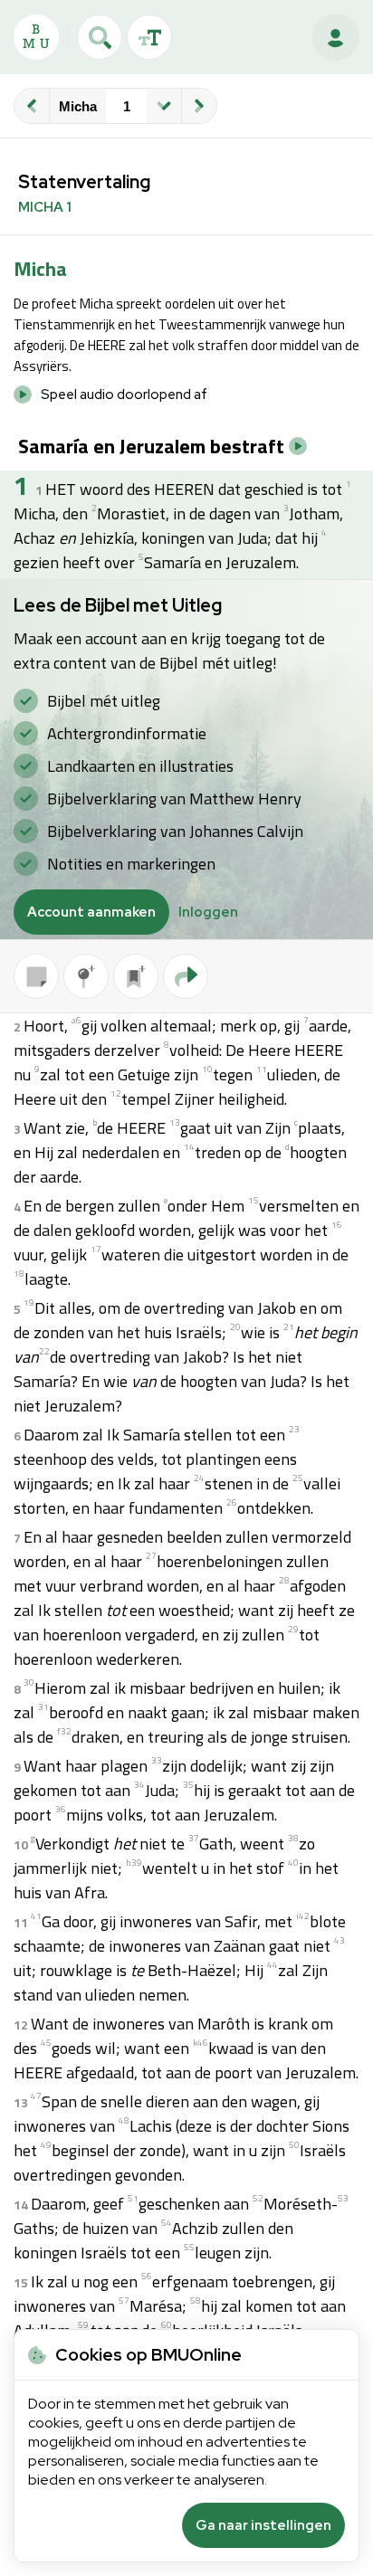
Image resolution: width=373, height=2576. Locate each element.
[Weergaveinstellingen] (149, 37)
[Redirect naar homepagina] (36, 37)
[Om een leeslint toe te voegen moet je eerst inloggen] (136, 976)
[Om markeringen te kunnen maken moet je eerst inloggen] (86, 976)
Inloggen (208, 912)
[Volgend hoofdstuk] (199, 106)
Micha (78, 106)
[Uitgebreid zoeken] (100, 37)
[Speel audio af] (298, 446)
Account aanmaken (91, 912)
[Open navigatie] (164, 106)
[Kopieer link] (186, 976)
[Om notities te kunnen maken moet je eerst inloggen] (36, 976)
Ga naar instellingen (263, 2525)
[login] (336, 37)
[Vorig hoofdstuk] (32, 106)
